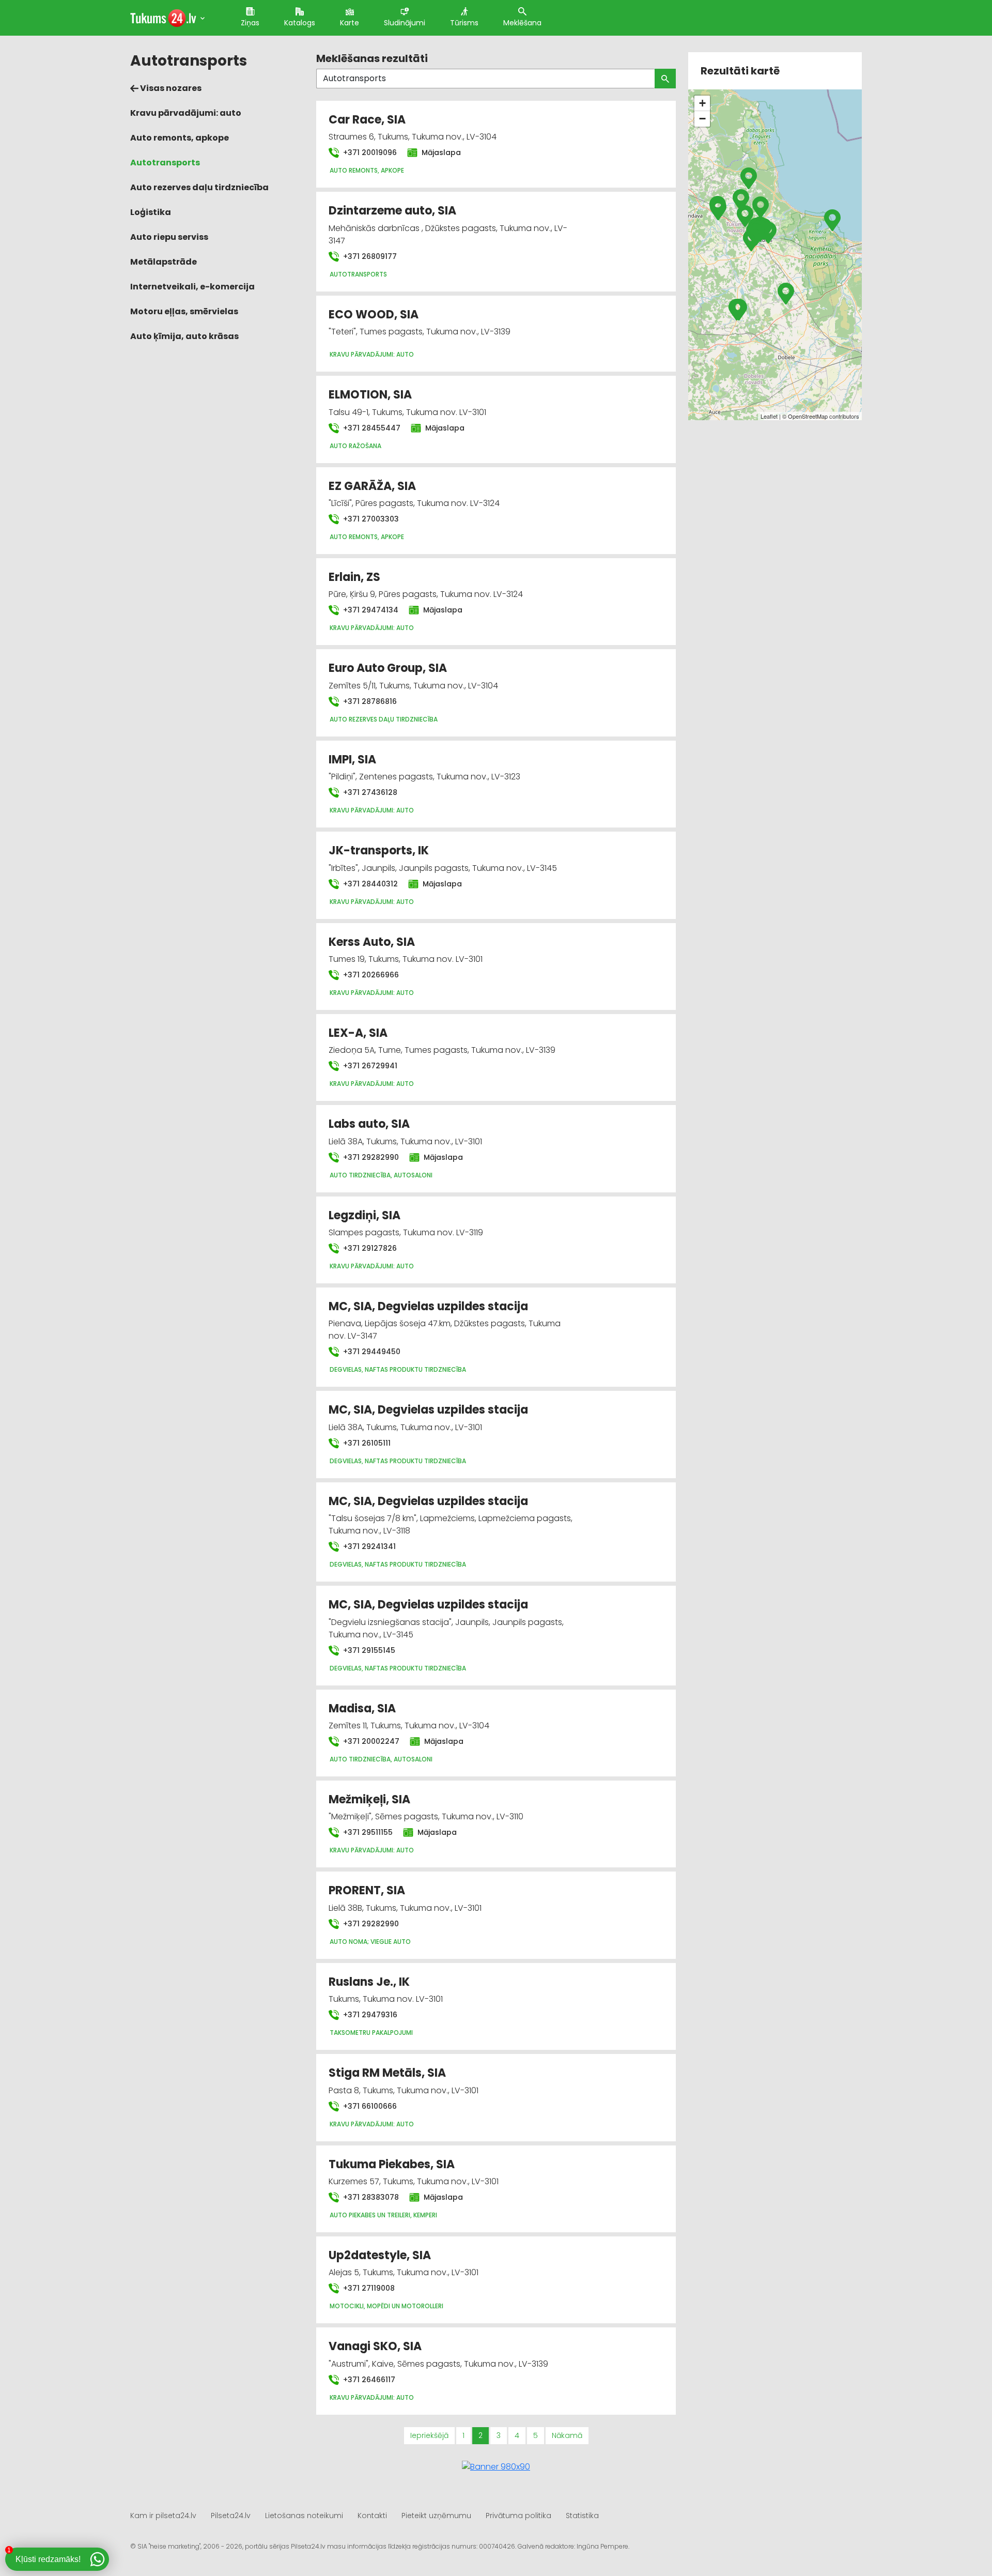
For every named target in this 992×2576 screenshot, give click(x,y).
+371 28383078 (370, 2197)
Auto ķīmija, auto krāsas (184, 336)
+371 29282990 (370, 1157)
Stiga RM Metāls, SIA (387, 2073)
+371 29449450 (371, 1352)
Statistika (582, 2516)
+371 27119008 (368, 2288)
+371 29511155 (367, 1832)
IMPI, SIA (352, 760)
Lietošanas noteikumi (304, 2516)
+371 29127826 (369, 1248)
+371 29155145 (368, 1650)
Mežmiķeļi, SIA (369, 1799)
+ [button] (702, 103)
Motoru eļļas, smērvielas (184, 311)
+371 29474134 (370, 610)
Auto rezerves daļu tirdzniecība (199, 187)
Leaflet (769, 416)
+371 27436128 (369, 792)
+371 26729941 (369, 1066)
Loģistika (151, 212)
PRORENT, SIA (367, 1890)
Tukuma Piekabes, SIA (392, 2164)
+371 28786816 (369, 701)
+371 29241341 (368, 1546)
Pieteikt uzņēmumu (436, 2516)
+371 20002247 (370, 1741)
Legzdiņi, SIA (365, 1215)
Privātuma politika (518, 2516)
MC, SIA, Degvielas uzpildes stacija (428, 1306)
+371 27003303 (370, 519)
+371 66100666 (369, 2106)
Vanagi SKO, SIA (375, 2346)
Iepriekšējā (429, 2435)
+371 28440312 (369, 884)
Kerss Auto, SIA (372, 942)
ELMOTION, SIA (370, 395)
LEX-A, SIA (358, 1033)
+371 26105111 (366, 1443)
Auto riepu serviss (169, 237)
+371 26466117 (368, 2380)
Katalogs (300, 23)
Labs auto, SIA (369, 1124)
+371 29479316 (369, 2015)
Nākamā (567, 2435)
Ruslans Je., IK (369, 1982)
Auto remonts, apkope (180, 138)
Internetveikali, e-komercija (192, 287)
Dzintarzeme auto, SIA (392, 211)
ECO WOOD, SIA (374, 315)
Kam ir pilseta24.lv (163, 2516)
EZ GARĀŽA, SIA (372, 486)
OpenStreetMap (808, 416)
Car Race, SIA (367, 120)
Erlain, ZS (354, 577)
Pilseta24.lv (231, 2516)
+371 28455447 (371, 428)
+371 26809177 (369, 256)
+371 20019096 (369, 152)
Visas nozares (170, 88)
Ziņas (250, 23)
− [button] (702, 119)
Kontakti (372, 2516)
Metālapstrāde (164, 262)
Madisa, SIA (362, 1708)
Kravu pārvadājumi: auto (186, 113)
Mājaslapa (440, 152)
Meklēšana (522, 23)
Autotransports (165, 163)
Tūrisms (464, 23)
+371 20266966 (370, 975)
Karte (350, 23)
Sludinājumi (405, 23)
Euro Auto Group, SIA (388, 668)
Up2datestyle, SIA (380, 2255)
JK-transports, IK (379, 850)
